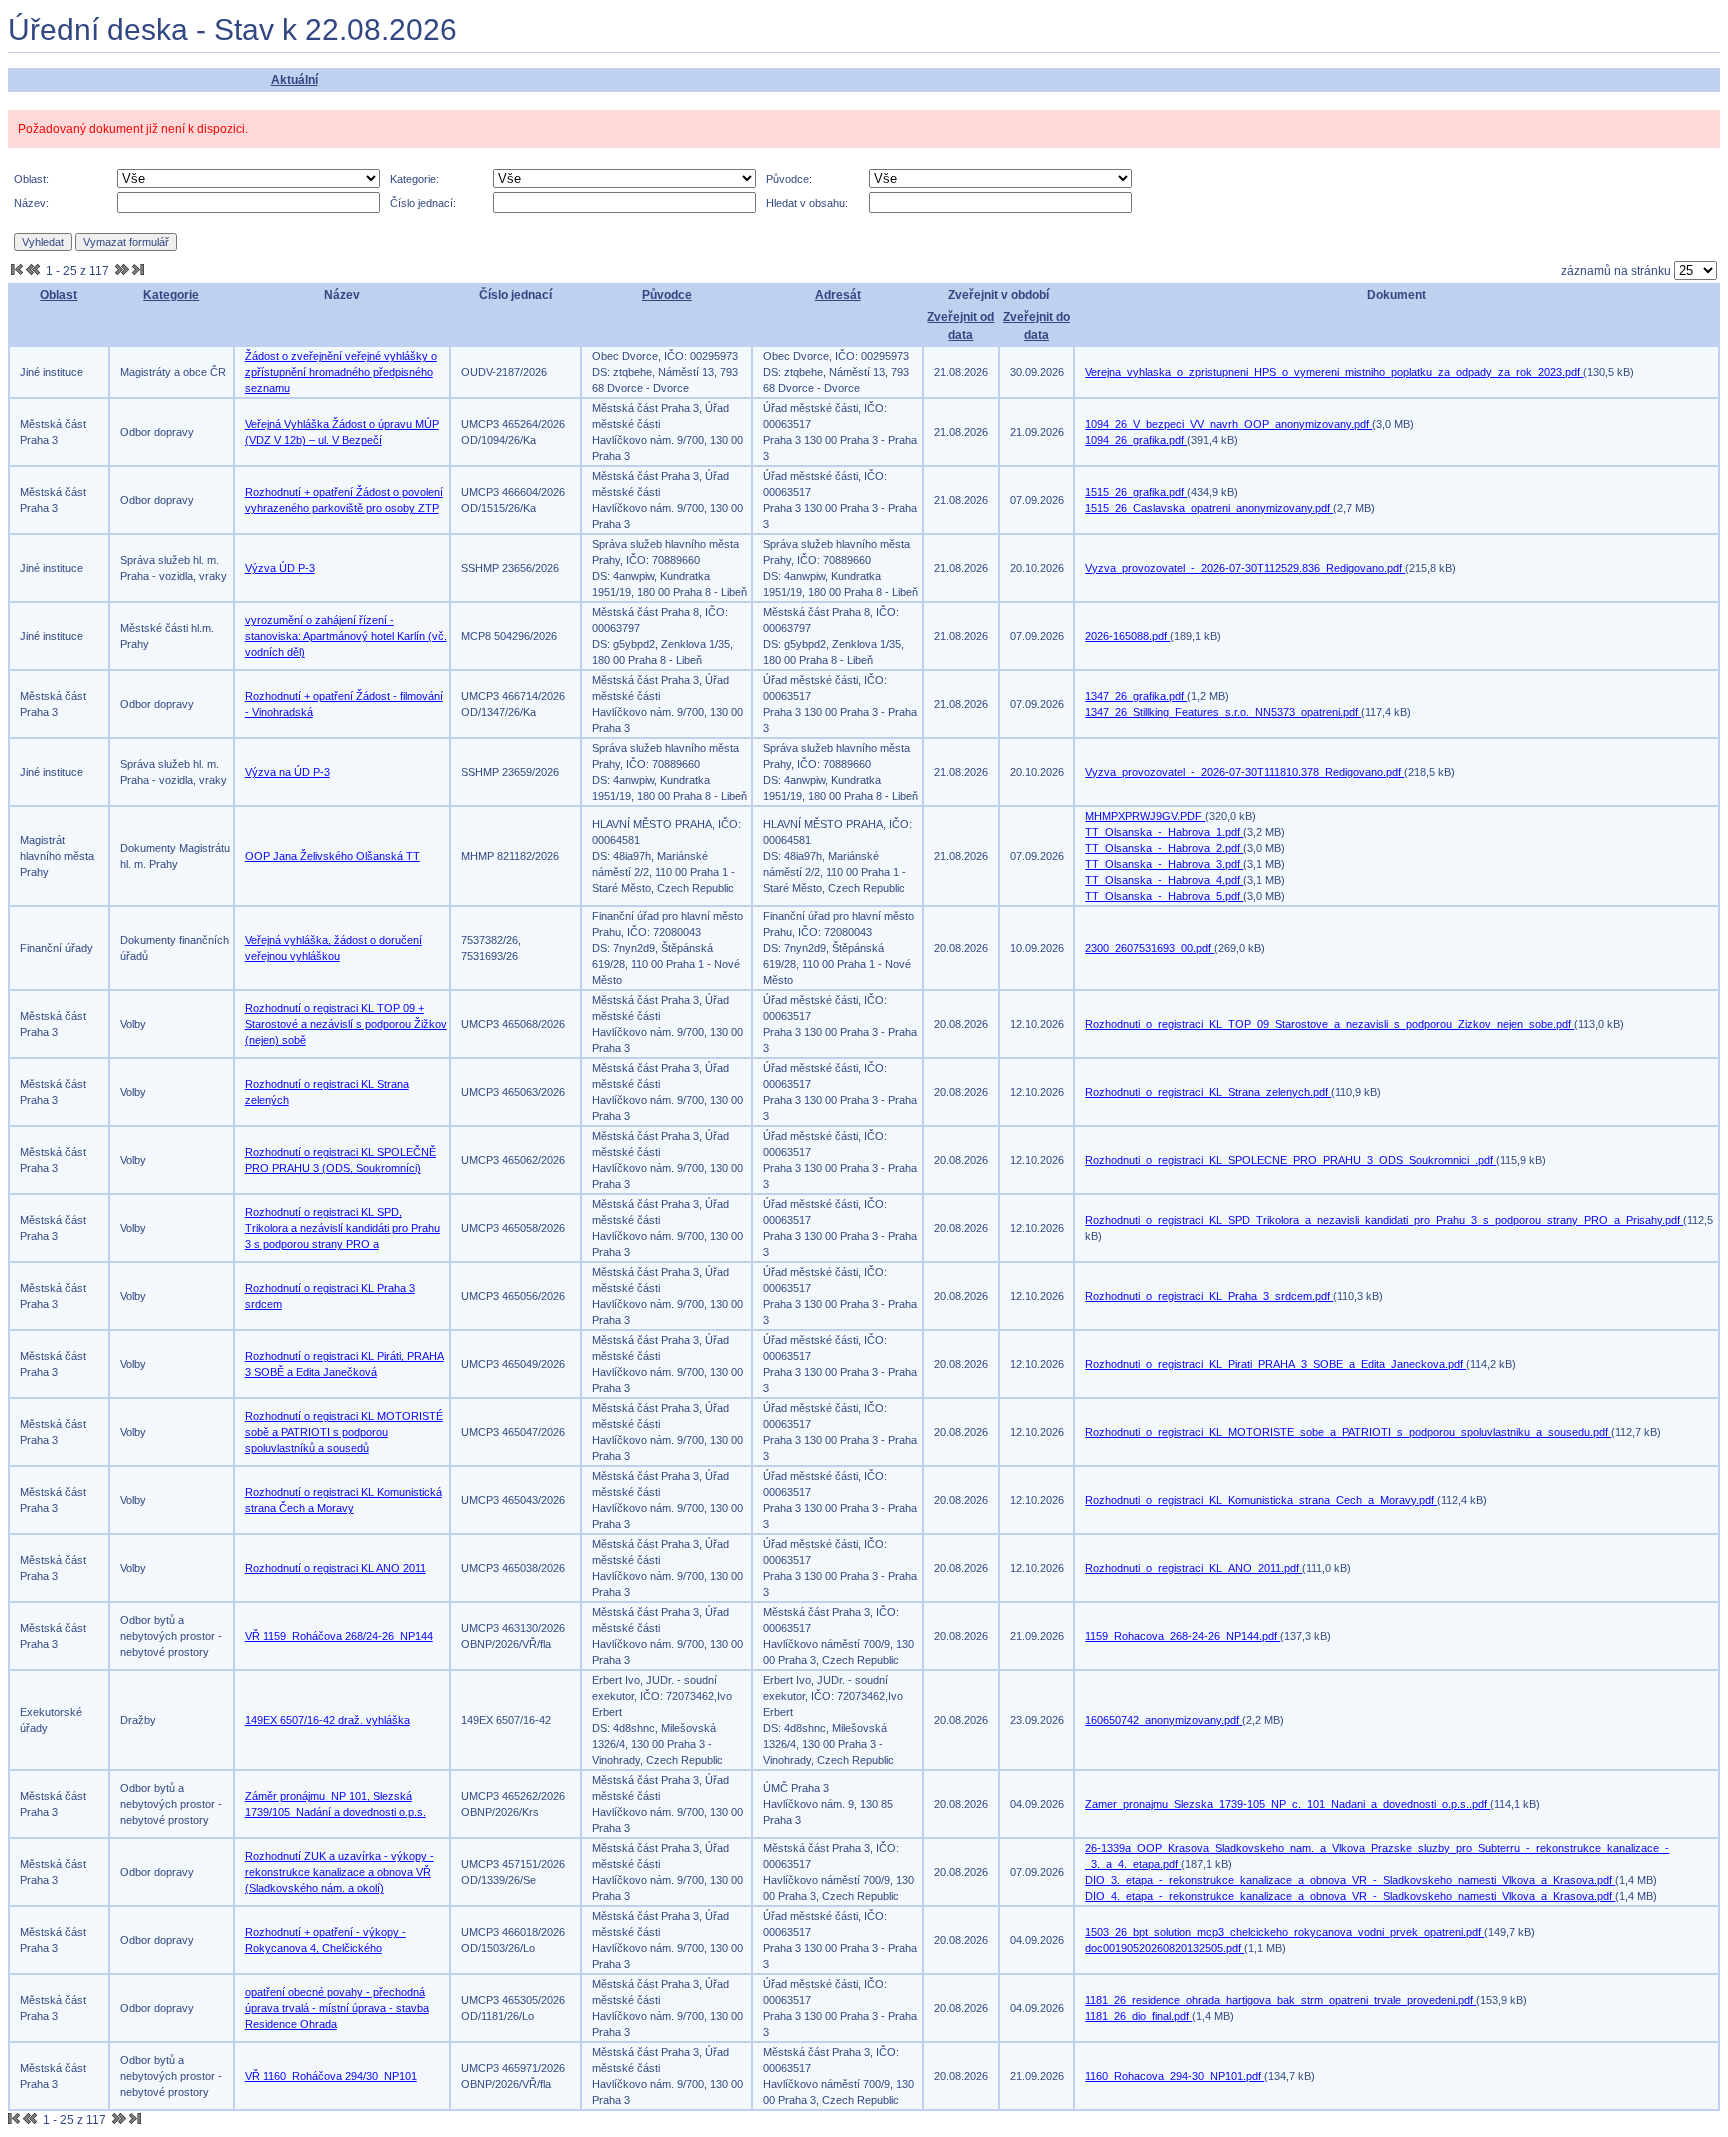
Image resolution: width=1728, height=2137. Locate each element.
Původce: (789, 179)
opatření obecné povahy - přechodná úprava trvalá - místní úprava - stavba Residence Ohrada (337, 2008)
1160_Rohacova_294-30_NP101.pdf (1174, 2076)
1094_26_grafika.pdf (1136, 440)
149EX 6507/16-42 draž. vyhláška (327, 1720)
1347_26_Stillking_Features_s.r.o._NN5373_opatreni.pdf (1223, 712)
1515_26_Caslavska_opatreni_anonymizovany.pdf (1209, 508)
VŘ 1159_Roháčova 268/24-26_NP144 (339, 1636)
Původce (667, 295)
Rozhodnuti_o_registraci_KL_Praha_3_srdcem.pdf (1209, 1296)
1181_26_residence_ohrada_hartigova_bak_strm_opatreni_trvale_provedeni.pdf (1280, 2000)
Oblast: (31, 179)
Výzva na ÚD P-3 (287, 772)
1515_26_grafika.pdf (1136, 492)
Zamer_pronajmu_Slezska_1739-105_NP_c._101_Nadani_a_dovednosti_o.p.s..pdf (1287, 1804)
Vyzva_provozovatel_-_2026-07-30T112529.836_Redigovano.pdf (1245, 568)
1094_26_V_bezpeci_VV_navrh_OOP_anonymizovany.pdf (1228, 424)
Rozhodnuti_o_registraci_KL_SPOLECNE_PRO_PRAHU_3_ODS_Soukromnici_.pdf (1290, 1160)
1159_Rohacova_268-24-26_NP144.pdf (1182, 1636)
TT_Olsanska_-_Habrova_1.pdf (1164, 832)
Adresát (838, 295)
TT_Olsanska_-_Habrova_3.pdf (1164, 864)
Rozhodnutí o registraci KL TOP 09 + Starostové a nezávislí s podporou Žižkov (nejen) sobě (346, 1024)
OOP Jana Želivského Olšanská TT (332, 856)
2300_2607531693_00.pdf (1149, 948)
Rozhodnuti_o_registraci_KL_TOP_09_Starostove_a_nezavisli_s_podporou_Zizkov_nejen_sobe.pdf (1329, 1024)
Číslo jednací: (423, 203)
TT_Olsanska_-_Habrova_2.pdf (1164, 848)
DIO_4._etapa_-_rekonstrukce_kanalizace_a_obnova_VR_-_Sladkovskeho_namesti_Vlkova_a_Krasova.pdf (1350, 1896)
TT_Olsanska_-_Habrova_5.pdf (1164, 896)
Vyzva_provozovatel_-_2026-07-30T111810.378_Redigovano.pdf (1244, 772)
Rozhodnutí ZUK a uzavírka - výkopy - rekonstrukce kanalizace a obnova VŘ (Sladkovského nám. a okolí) (339, 1872)
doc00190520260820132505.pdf (1164, 1948)
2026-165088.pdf (1127, 636)
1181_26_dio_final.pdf (1138, 2016)
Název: (31, 203)
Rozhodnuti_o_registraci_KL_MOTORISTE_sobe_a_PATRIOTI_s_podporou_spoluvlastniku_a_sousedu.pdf (1348, 1432)
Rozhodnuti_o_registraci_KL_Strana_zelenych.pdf (1208, 1092)
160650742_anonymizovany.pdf (1163, 1720)
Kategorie (171, 295)
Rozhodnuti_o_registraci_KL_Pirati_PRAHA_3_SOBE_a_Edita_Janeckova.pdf (1275, 1364)
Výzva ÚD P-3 (280, 568)
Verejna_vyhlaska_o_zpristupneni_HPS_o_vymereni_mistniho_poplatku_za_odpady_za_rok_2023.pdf (1334, 372)
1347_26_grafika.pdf (1136, 696)
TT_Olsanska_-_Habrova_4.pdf (1164, 880)
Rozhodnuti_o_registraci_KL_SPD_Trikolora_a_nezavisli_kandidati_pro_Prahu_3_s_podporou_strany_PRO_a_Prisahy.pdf (1384, 1220)
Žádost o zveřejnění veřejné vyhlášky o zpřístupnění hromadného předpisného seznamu (341, 372)
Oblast (58, 295)
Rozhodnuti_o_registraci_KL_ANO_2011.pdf (1193, 1568)
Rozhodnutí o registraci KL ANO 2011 (335, 1568)
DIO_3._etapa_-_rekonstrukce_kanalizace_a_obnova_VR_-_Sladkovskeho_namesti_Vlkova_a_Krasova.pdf (1350, 1880)
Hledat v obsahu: (807, 203)
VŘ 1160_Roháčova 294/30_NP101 (331, 2076)
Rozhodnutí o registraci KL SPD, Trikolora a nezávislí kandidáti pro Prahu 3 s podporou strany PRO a (342, 1228)
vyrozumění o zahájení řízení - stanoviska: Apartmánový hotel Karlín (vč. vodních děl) (346, 636)
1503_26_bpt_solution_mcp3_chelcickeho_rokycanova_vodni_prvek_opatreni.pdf (1284, 1932)
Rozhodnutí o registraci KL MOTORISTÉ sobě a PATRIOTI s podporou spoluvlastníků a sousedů (344, 1432)
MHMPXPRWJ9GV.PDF (1145, 816)
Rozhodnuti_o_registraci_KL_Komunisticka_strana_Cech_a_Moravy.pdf (1261, 1500)
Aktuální (294, 80)
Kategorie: (414, 179)
